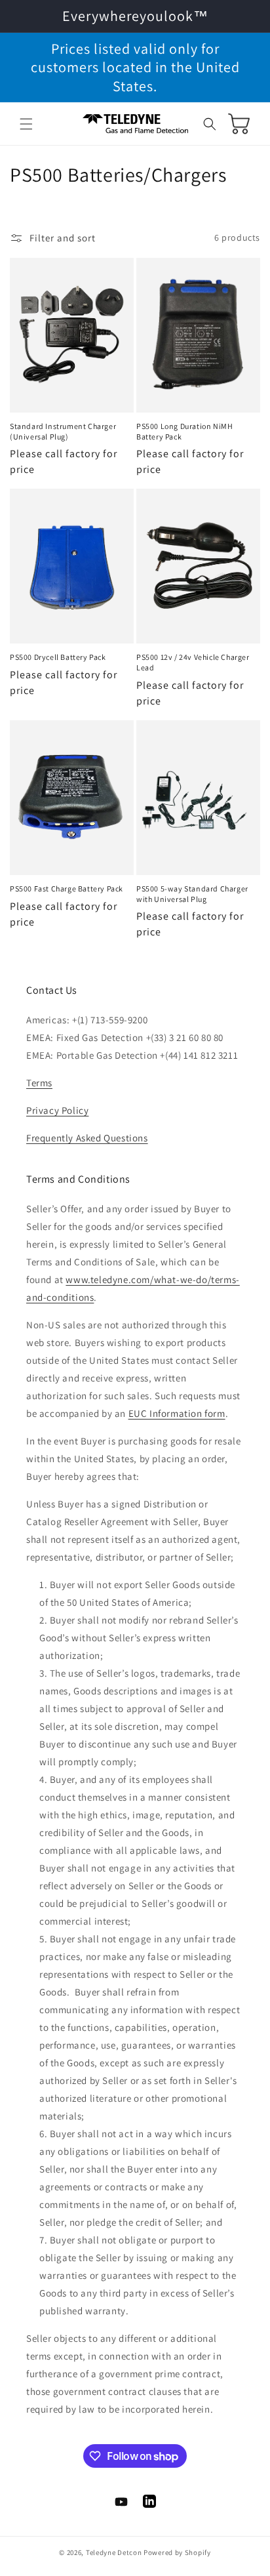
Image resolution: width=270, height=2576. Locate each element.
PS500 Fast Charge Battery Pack (67, 889)
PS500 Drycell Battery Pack (58, 657)
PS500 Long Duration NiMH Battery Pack (184, 431)
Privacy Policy (57, 1110)
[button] (26, 124)
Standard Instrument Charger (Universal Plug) (63, 431)
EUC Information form (177, 1413)
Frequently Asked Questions (87, 1138)
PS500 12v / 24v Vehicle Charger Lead (193, 662)
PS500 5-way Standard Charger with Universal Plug (192, 894)
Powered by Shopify (177, 2552)
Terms (39, 1083)
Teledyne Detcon (114, 2552)
